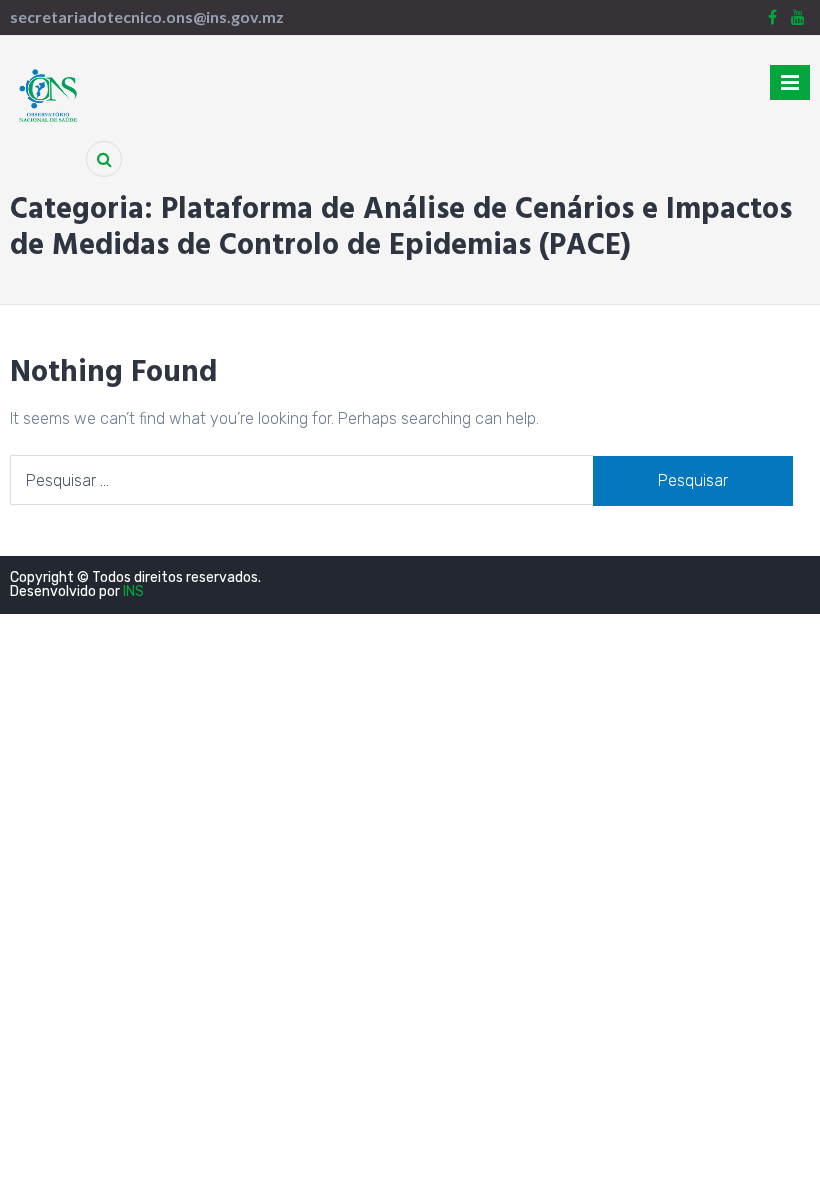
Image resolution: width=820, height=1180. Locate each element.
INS (133, 591)
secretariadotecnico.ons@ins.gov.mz (147, 16)
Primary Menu (790, 86)
